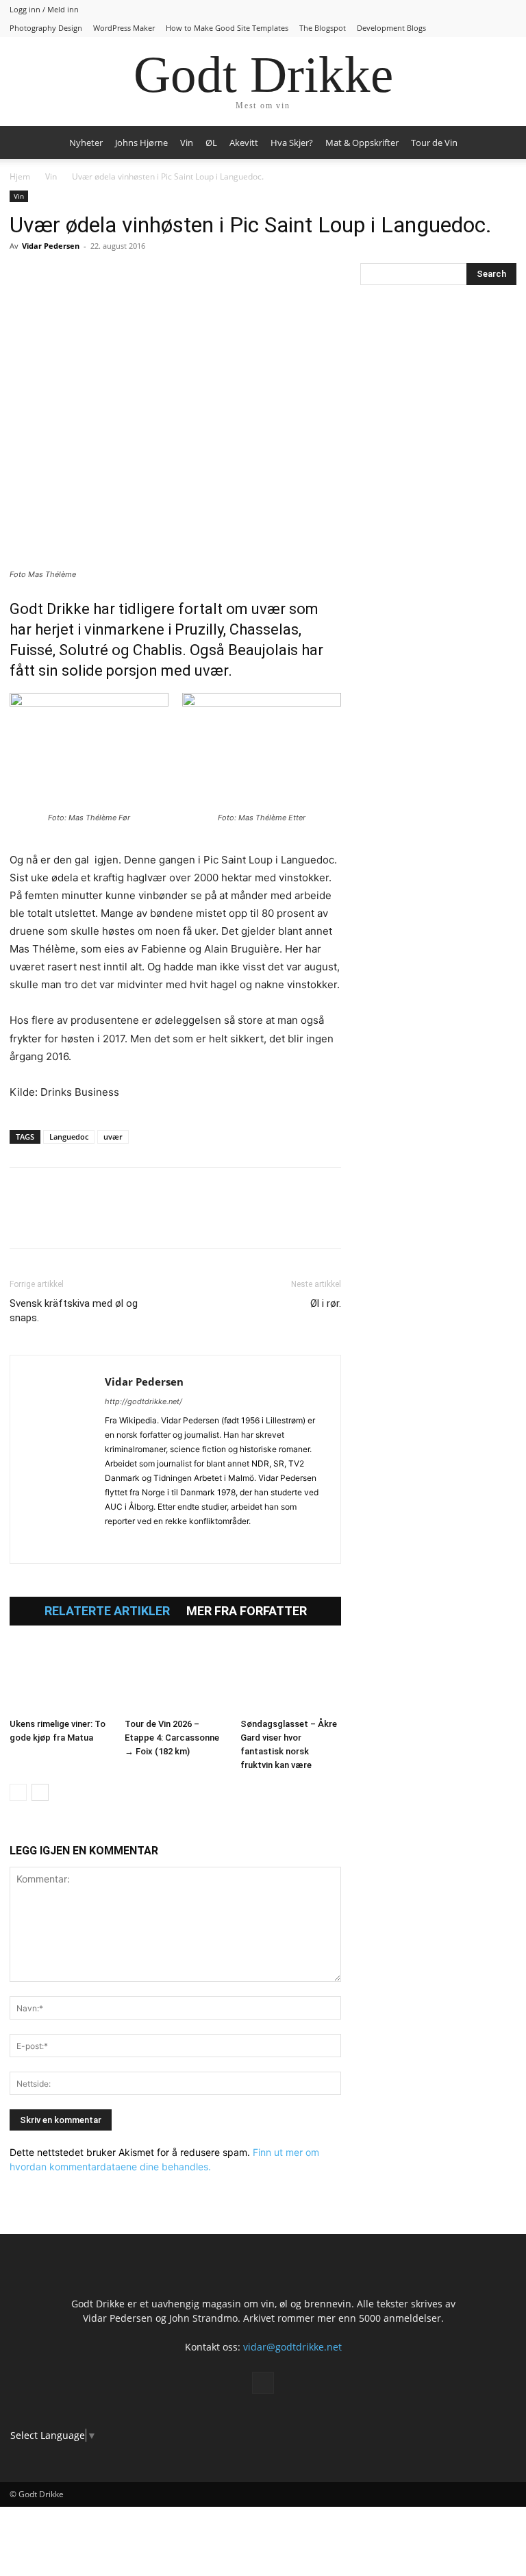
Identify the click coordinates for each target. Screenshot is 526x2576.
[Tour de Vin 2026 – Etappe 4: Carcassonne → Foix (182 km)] (175, 1678)
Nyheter (86, 143)
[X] (55, 277)
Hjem (20, 176)
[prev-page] (18, 1792)
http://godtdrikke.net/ (143, 1401)
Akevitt (244, 143)
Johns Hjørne (141, 143)
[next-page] (40, 1792)
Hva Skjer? (292, 143)
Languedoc (69, 1137)
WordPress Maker (124, 28)
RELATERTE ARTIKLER (107, 1611)
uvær (113, 1137)
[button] (500, 143)
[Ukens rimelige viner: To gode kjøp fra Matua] (60, 1678)
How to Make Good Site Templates (227, 28)
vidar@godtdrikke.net (292, 2347)
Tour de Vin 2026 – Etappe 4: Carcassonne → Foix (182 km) (172, 1738)
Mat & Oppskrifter (362, 143)
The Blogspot (323, 28)
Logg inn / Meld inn (44, 9)
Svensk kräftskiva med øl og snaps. (74, 1311)
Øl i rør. (326, 1303)
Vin (187, 143)
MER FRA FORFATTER (247, 1611)
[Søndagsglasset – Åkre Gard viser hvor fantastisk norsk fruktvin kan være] (291, 1678)
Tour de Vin (434, 143)
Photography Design (46, 28)
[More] (181, 277)
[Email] (149, 277)
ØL (211, 143)
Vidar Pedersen (51, 246)
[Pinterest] (86, 277)
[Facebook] (23, 277)
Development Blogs (391, 28)
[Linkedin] (118, 277)
